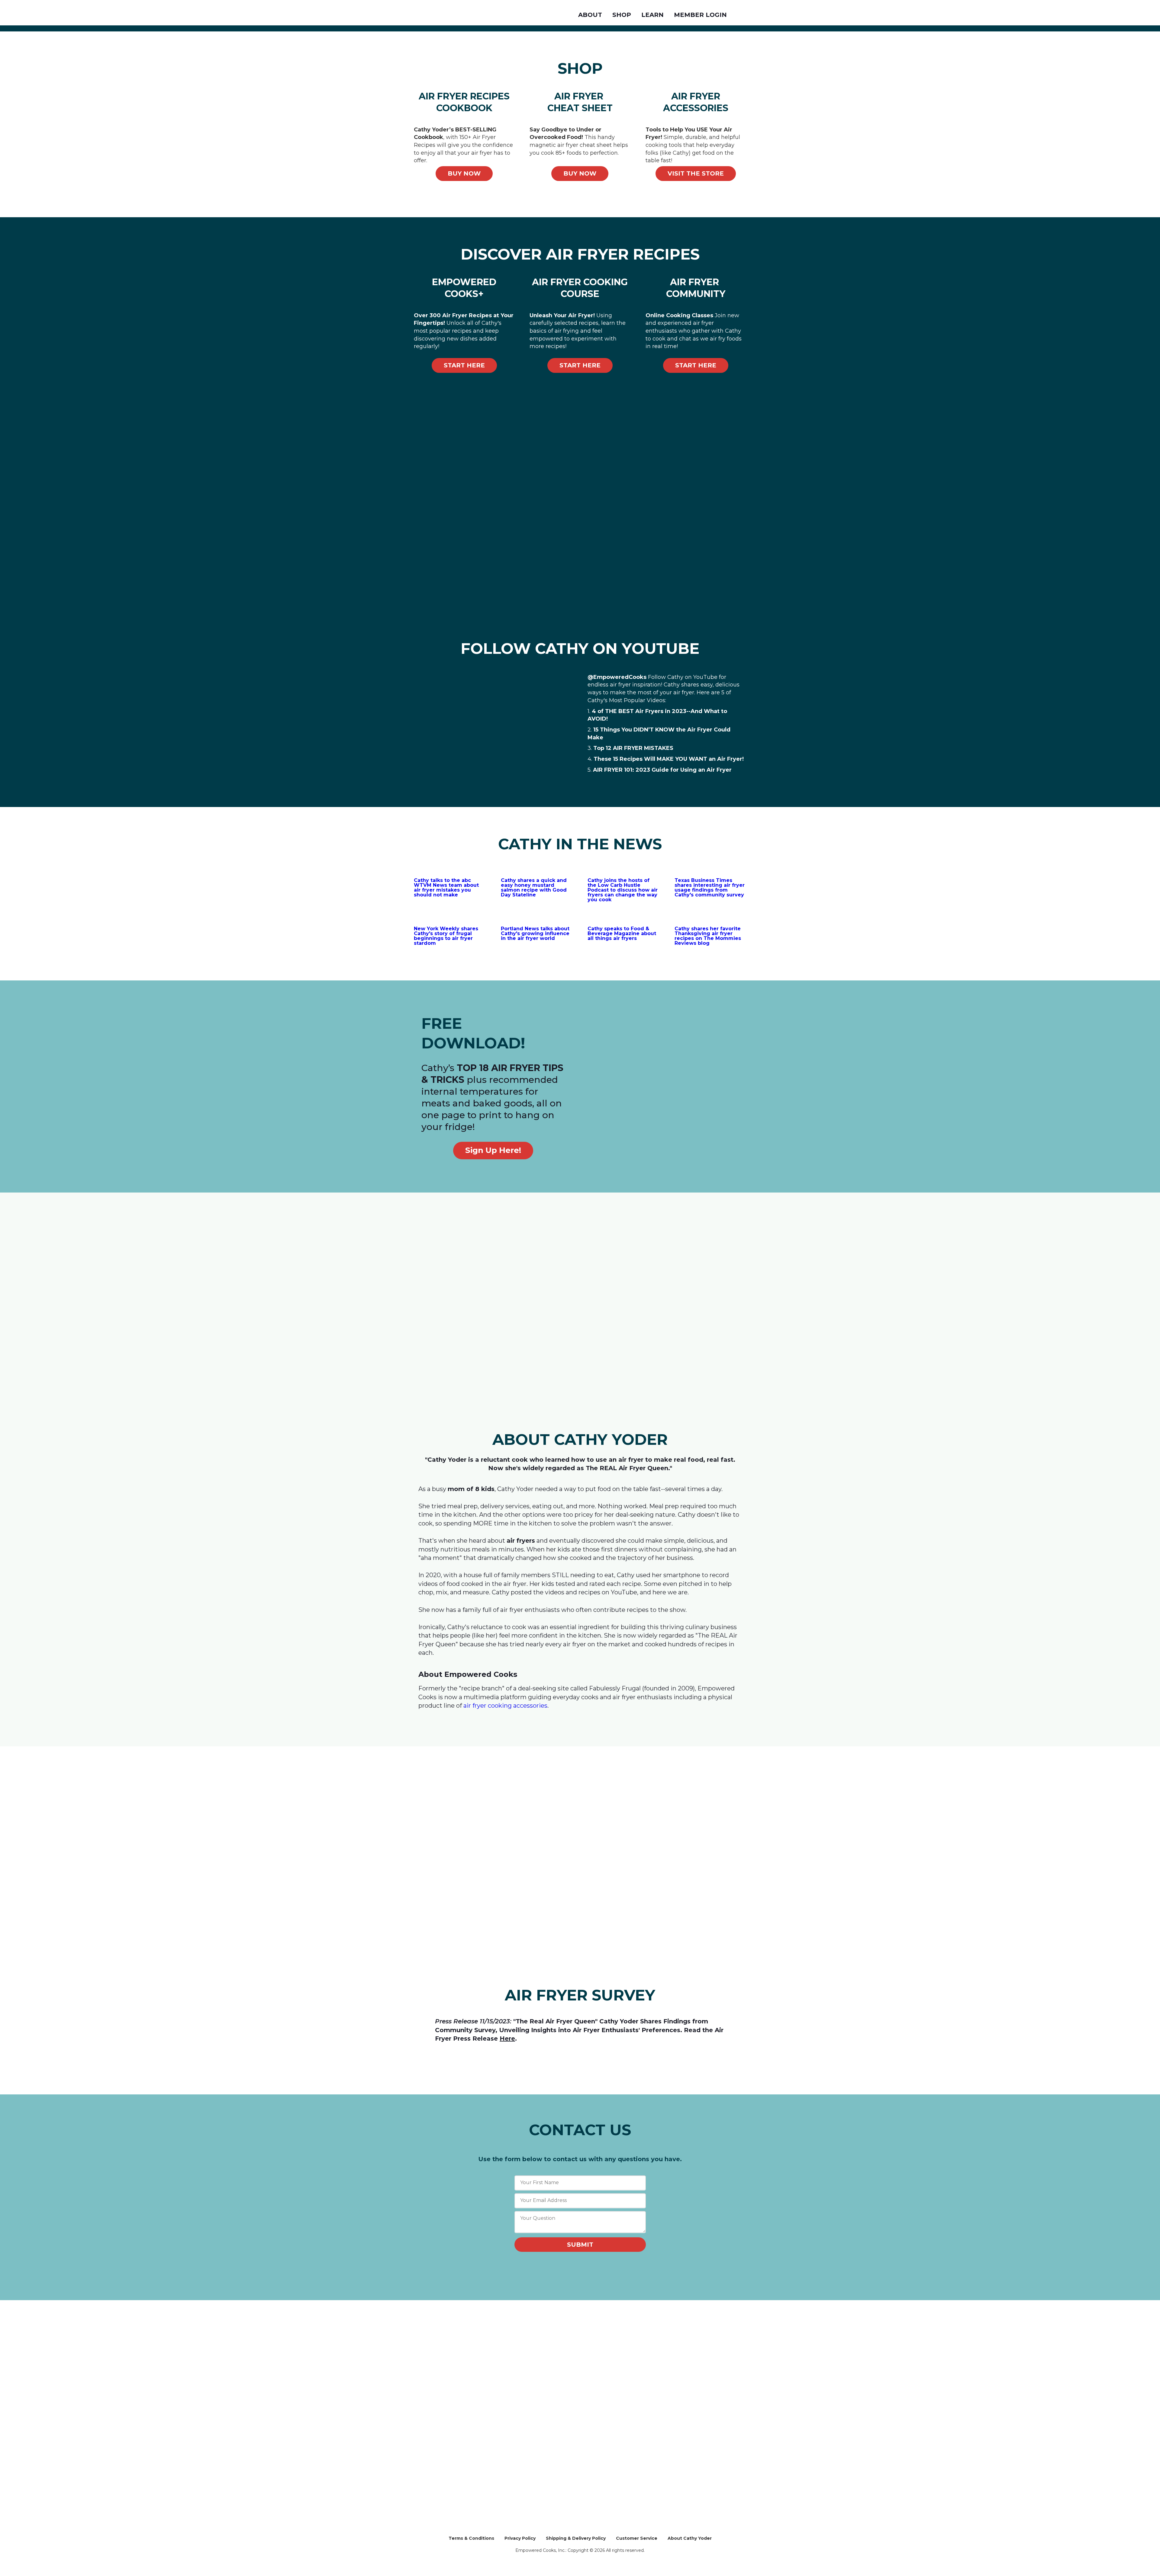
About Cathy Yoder (690, 2538)
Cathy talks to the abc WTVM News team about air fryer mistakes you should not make (446, 888)
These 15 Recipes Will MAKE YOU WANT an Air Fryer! (669, 759)
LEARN (652, 15)
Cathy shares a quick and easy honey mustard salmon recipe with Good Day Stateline (534, 888)
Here (507, 2039)
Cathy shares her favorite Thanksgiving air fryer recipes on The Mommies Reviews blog (708, 936)
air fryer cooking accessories (505, 1706)
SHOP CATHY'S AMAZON (453, 2325)
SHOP (622, 15)
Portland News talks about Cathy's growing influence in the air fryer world (535, 933)
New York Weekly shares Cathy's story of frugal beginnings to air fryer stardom (446, 936)
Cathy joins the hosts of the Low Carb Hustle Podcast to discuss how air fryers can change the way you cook (623, 890)
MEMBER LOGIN (700, 15)
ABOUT (590, 15)
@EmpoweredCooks (617, 677)
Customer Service (637, 2538)
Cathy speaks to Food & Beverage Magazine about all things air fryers (622, 933)
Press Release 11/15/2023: (473, 2021)
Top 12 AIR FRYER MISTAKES (633, 748)
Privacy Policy (520, 2538)
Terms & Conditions (471, 2538)
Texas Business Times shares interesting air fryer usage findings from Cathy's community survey (710, 888)
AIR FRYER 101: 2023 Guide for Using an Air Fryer (662, 770)
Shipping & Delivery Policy (576, 2538)
